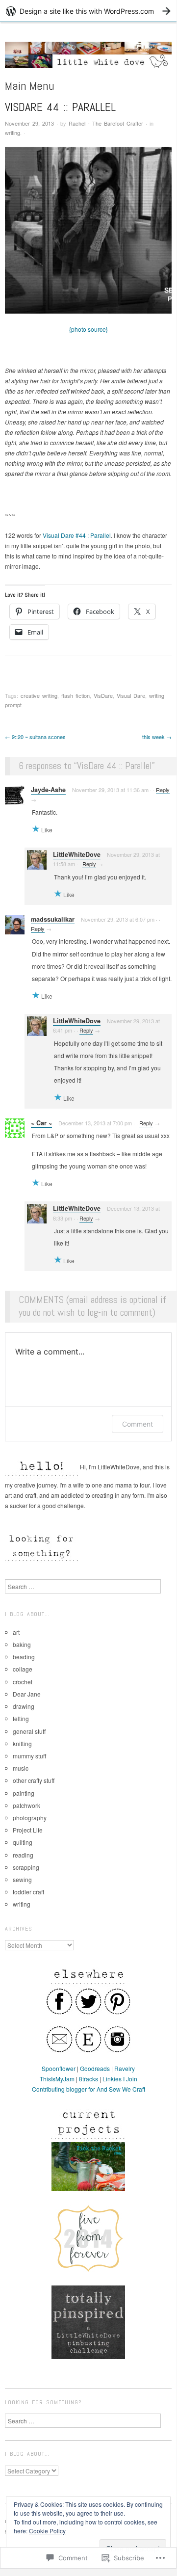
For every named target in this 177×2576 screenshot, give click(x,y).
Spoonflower (59, 2068)
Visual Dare (131, 695)
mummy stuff (29, 1756)
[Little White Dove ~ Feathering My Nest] (88, 59)
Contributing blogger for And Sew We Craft (88, 2089)
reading (23, 1855)
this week (157, 737)
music (21, 1768)
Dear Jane (27, 1694)
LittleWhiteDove (77, 854)
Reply (163, 790)
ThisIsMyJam (57, 2079)
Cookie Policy (47, 2531)
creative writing (39, 695)
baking (22, 1644)
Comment (138, 1424)
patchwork (26, 1805)
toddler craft (28, 1892)
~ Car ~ (41, 1123)
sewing (22, 1879)
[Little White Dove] (88, 2165)
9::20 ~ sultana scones (35, 737)
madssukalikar (53, 919)
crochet (23, 1682)
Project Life (28, 1830)
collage (23, 1669)
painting (24, 1793)
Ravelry (125, 2068)
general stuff (29, 1731)
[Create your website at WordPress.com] (88, 11)
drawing (24, 1706)
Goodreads (95, 2068)
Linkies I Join (120, 2079)
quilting (23, 1842)
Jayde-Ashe (48, 790)
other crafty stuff (34, 1780)
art (16, 1632)
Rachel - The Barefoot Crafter (106, 123)
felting (21, 1718)
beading (24, 1657)
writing (13, 133)
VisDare (103, 695)
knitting (22, 1743)
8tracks (88, 2079)
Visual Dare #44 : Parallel (77, 535)
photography (30, 1818)
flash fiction (76, 695)
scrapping (26, 1867)
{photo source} (88, 329)
